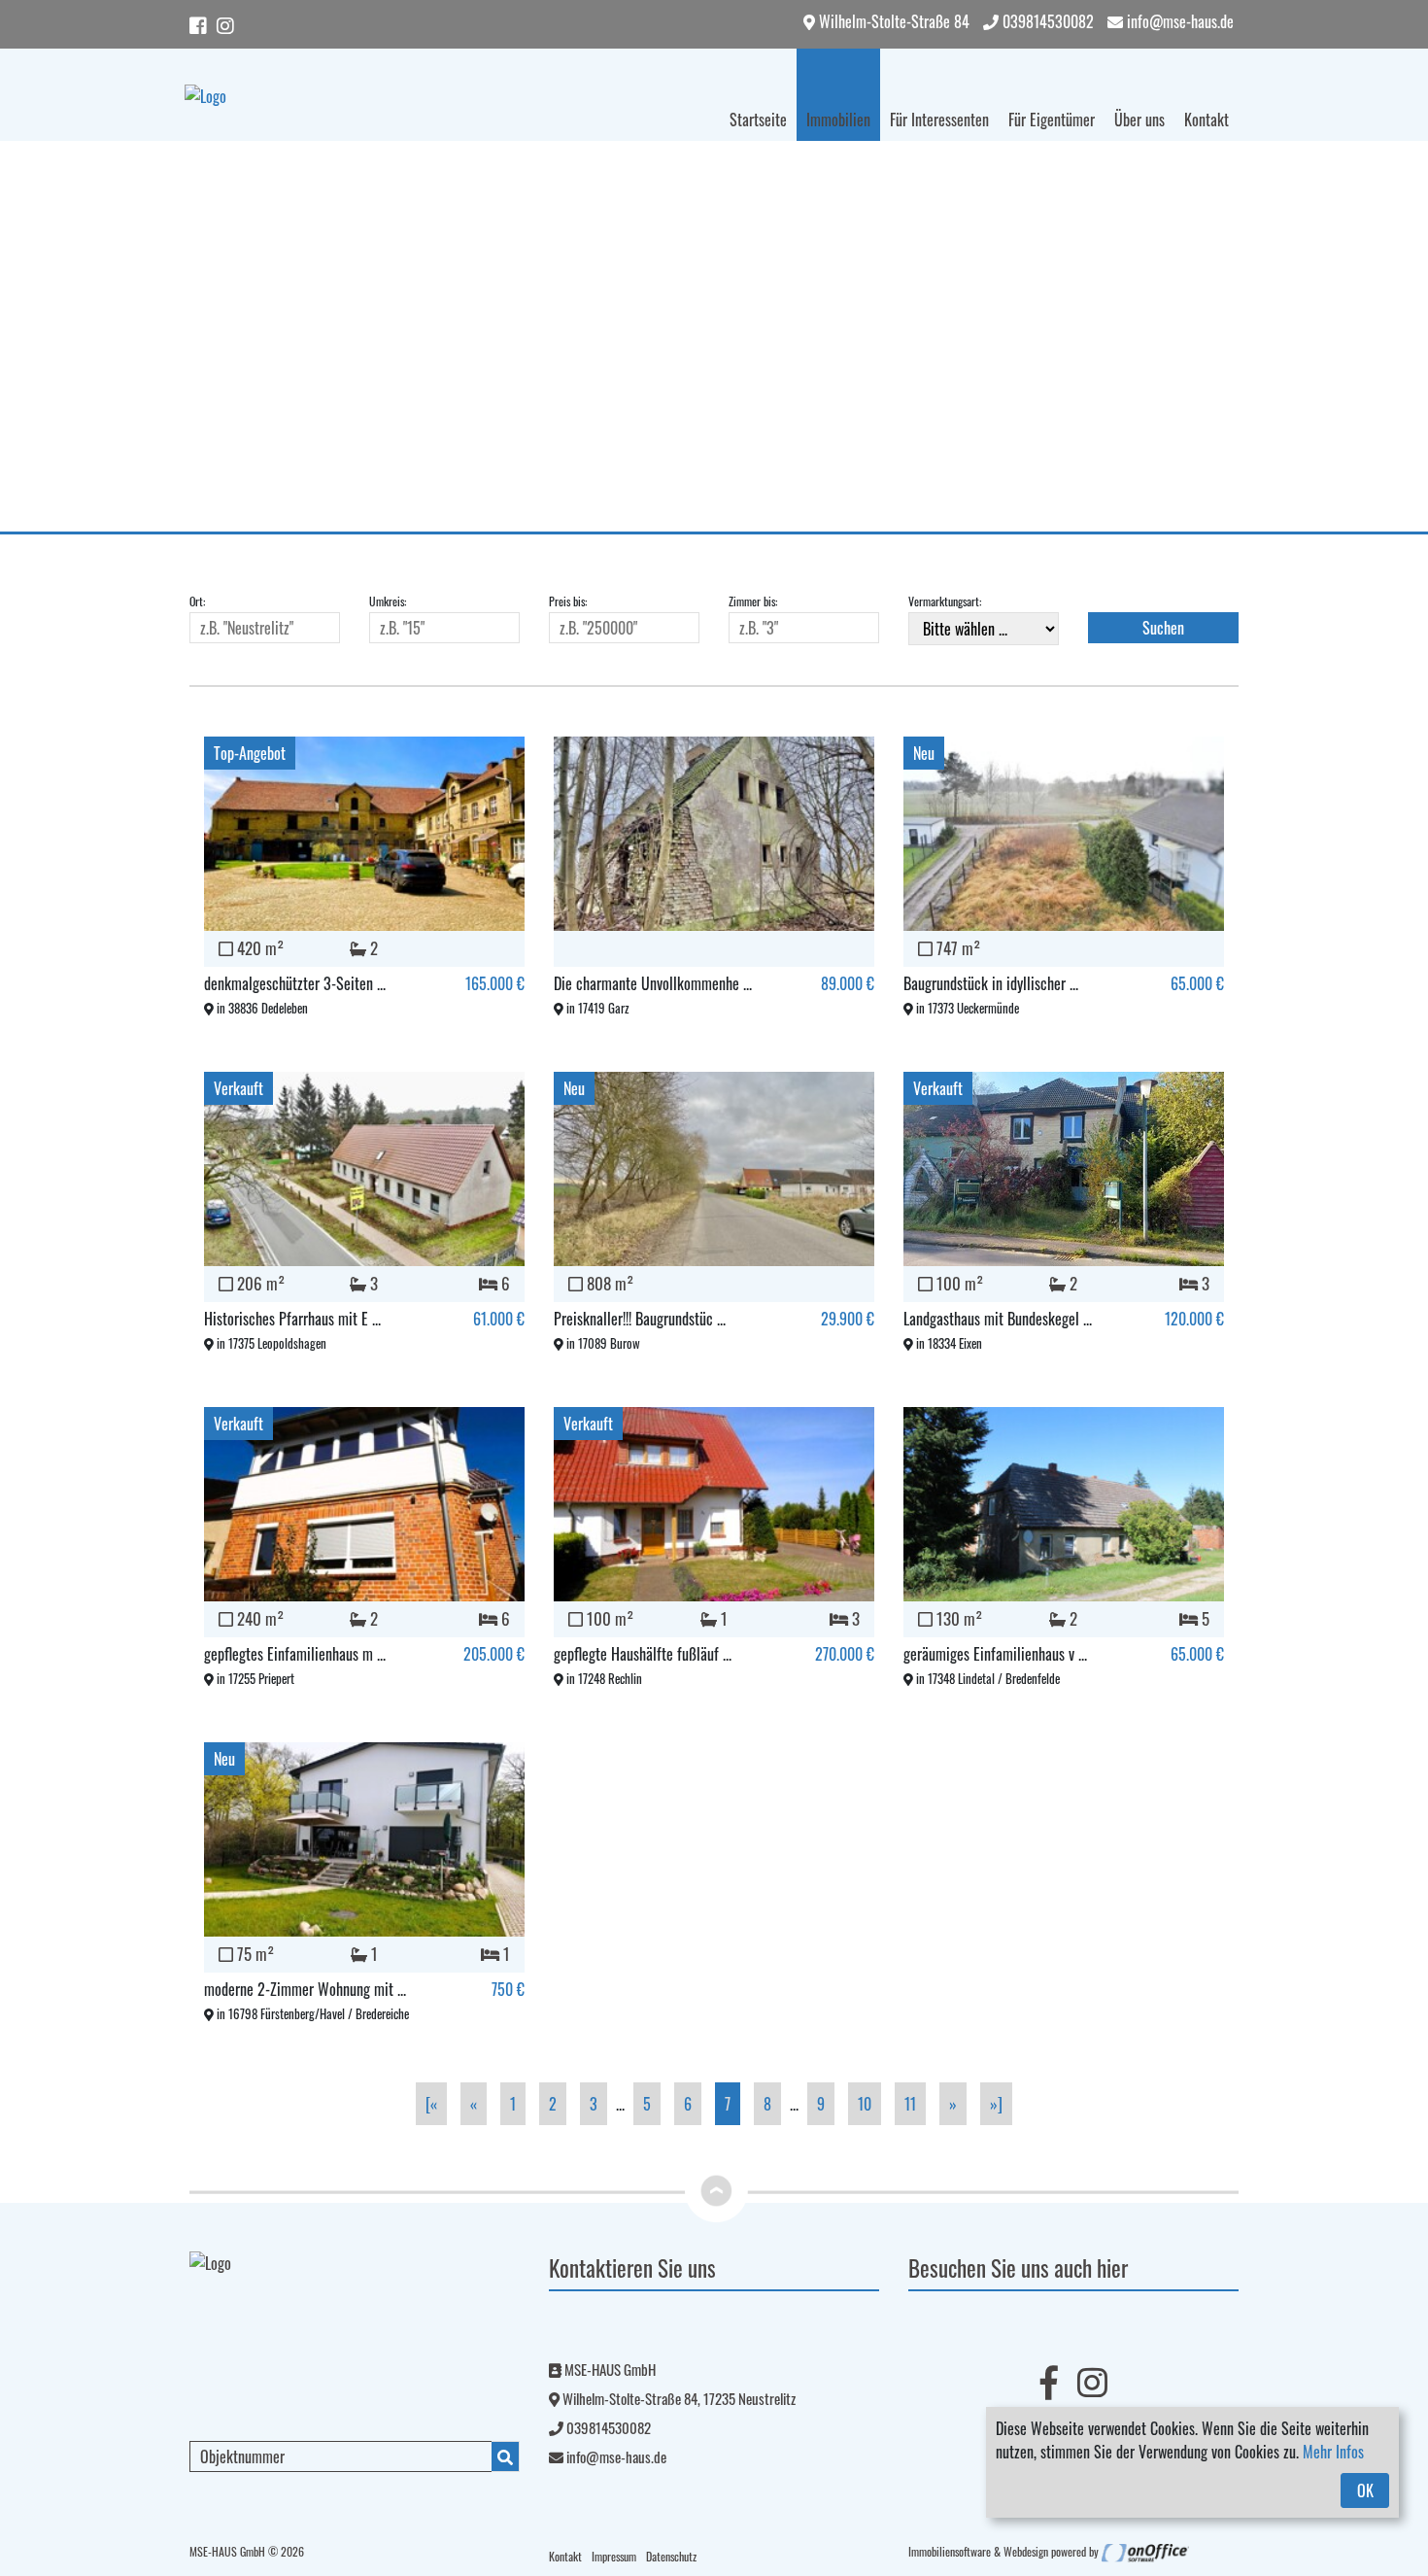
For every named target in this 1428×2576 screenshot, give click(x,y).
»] (996, 2104)
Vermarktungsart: (945, 601)
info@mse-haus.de (1178, 21)
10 (865, 2104)
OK (1365, 2490)
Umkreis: (388, 601)
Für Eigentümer (1052, 120)
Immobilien (838, 120)
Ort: (197, 601)
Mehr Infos (1333, 2452)
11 (910, 2104)
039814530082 (1046, 21)
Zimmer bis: (753, 601)
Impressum (614, 2556)
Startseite (758, 120)
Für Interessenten (939, 120)
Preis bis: (568, 601)
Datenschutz (671, 2556)
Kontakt (1207, 120)
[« (431, 2104)
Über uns (1139, 120)
